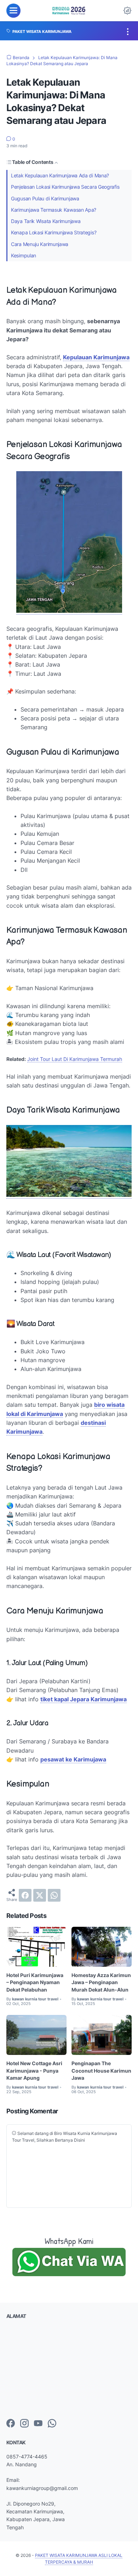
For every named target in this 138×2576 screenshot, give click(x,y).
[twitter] (40, 1895)
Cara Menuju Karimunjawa (40, 244)
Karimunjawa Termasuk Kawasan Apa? (54, 210)
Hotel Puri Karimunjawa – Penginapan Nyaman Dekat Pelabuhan (35, 1982)
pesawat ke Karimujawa (73, 1759)
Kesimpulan (24, 255)
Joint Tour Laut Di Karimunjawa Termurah (75, 1059)
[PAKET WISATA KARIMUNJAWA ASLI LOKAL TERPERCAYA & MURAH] (69, 11)
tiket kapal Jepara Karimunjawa (84, 1699)
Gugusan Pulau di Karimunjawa (45, 198)
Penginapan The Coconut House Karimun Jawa (101, 2070)
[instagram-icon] (24, 2424)
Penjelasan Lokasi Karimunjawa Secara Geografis (65, 187)
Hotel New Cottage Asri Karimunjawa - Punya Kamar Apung (34, 2070)
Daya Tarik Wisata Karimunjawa (46, 221)
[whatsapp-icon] (52, 2424)
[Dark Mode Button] (127, 11)
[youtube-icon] (38, 2424)
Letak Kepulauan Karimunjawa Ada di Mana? (60, 175)
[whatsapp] (54, 1895)
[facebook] (25, 1895)
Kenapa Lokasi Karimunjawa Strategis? (54, 232)
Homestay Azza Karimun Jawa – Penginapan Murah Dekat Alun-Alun (101, 1982)
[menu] (13, 11)
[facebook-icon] (11, 2424)
